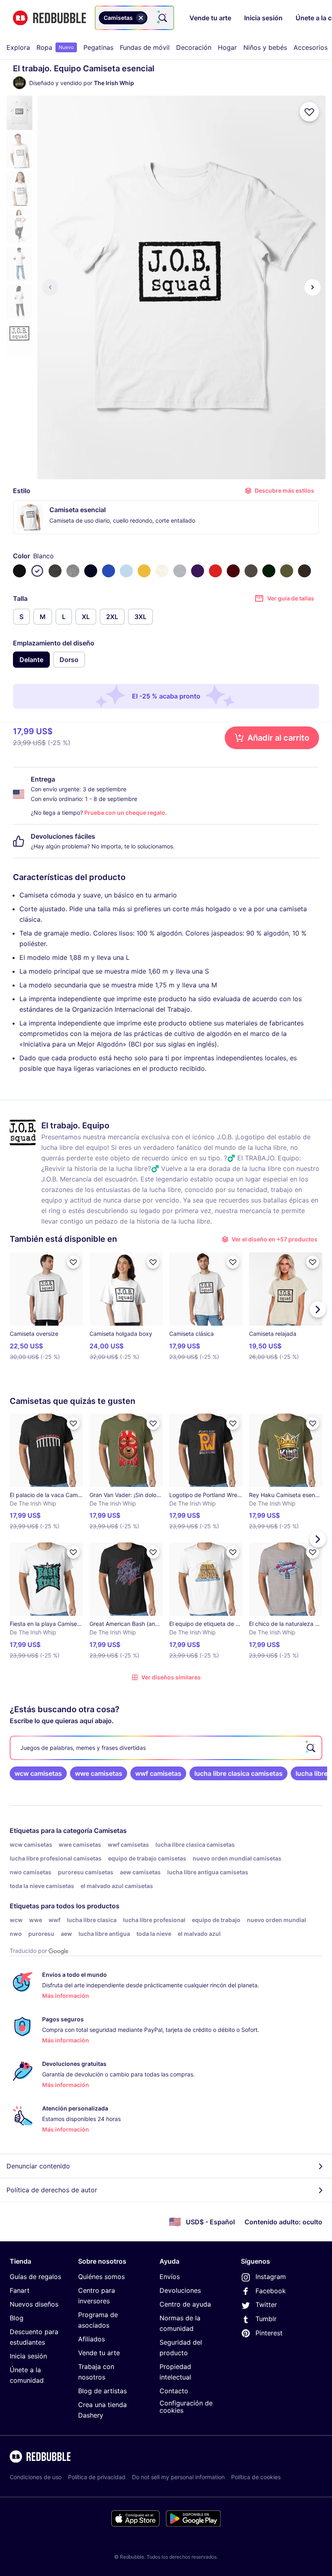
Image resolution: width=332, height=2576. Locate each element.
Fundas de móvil (145, 47)
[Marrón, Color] (304, 571)
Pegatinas (98, 47)
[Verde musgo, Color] (287, 571)
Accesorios (311, 47)
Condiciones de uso (36, 2477)
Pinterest (269, 2333)
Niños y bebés (265, 47)
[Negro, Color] (19, 571)
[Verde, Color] (269, 571)
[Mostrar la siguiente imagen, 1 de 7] (313, 287)
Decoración (194, 47)
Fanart (20, 2290)
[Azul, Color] (109, 571)
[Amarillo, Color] (144, 571)
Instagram (271, 2277)
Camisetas (110, 1831)
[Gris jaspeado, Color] (73, 571)
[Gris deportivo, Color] (180, 571)
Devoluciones (180, 2290)
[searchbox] (166, 1748)
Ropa (55, 47)
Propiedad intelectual (175, 2372)
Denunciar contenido (38, 2166)
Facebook (271, 2291)
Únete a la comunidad (27, 2375)
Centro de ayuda (185, 2304)
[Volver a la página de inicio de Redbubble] (49, 18)
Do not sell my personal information (178, 2477)
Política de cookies (256, 2477)
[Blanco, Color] (37, 571)
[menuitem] (18, 47)
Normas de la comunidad (180, 2323)
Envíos (170, 2277)
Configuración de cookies (186, 2407)
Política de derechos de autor (52, 2190)
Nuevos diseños (34, 2304)
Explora (18, 47)
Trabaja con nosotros (96, 2372)
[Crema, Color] (162, 571)
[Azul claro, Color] (126, 571)
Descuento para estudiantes (34, 2337)
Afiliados (92, 2339)
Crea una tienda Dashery (102, 2410)
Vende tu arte (99, 2353)
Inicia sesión (28, 2356)
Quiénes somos (101, 2277)
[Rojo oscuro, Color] (233, 571)
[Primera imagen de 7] (50, 287)
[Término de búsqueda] (162, 18)
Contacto (174, 2391)
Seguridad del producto (181, 2347)
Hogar (227, 47)
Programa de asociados (98, 2320)
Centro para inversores (97, 2296)
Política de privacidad (97, 2477)
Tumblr (266, 2319)
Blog (17, 2318)
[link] (38, 1773)
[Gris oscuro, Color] (251, 571)
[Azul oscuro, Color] (91, 571)
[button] (19, 113)
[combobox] (134, 18)
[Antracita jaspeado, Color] (55, 571)
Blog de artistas (102, 2391)
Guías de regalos (35, 2277)
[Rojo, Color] (215, 571)
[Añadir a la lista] (309, 112)
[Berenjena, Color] (198, 571)
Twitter (266, 2305)
